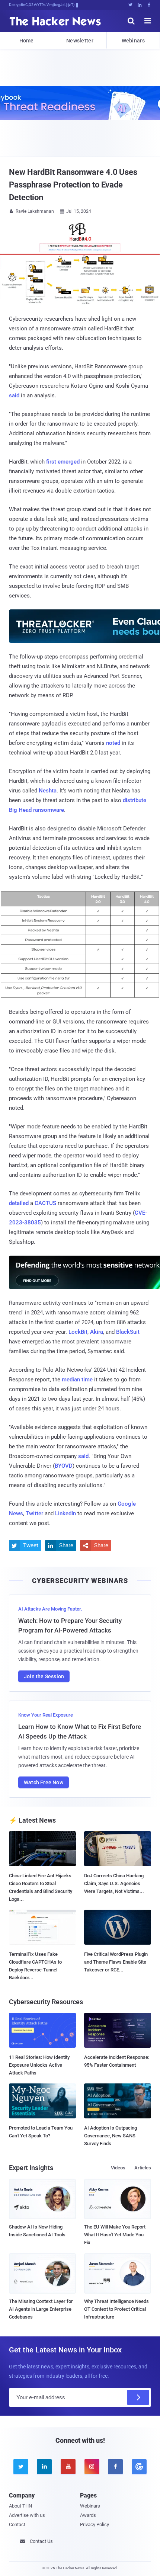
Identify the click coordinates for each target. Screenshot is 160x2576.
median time (77, 1380)
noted (113, 743)
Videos (118, 2168)
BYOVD (64, 1466)
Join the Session (44, 1676)
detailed (19, 1203)
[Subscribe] (138, 2397)
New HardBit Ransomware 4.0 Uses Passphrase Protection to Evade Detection (73, 185)
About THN (20, 2506)
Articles (143, 2168)
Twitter (34, 1513)
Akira (97, 1332)
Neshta (48, 791)
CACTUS (45, 1203)
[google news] (139, 2467)
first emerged (63, 462)
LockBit (78, 1332)
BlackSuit (128, 1332)
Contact (17, 2524)
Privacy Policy (95, 2524)
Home (27, 41)
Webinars (133, 41)
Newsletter (80, 41)
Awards (88, 2515)
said (14, 395)
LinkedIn (65, 1513)
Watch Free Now (44, 1782)
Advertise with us (27, 2515)
